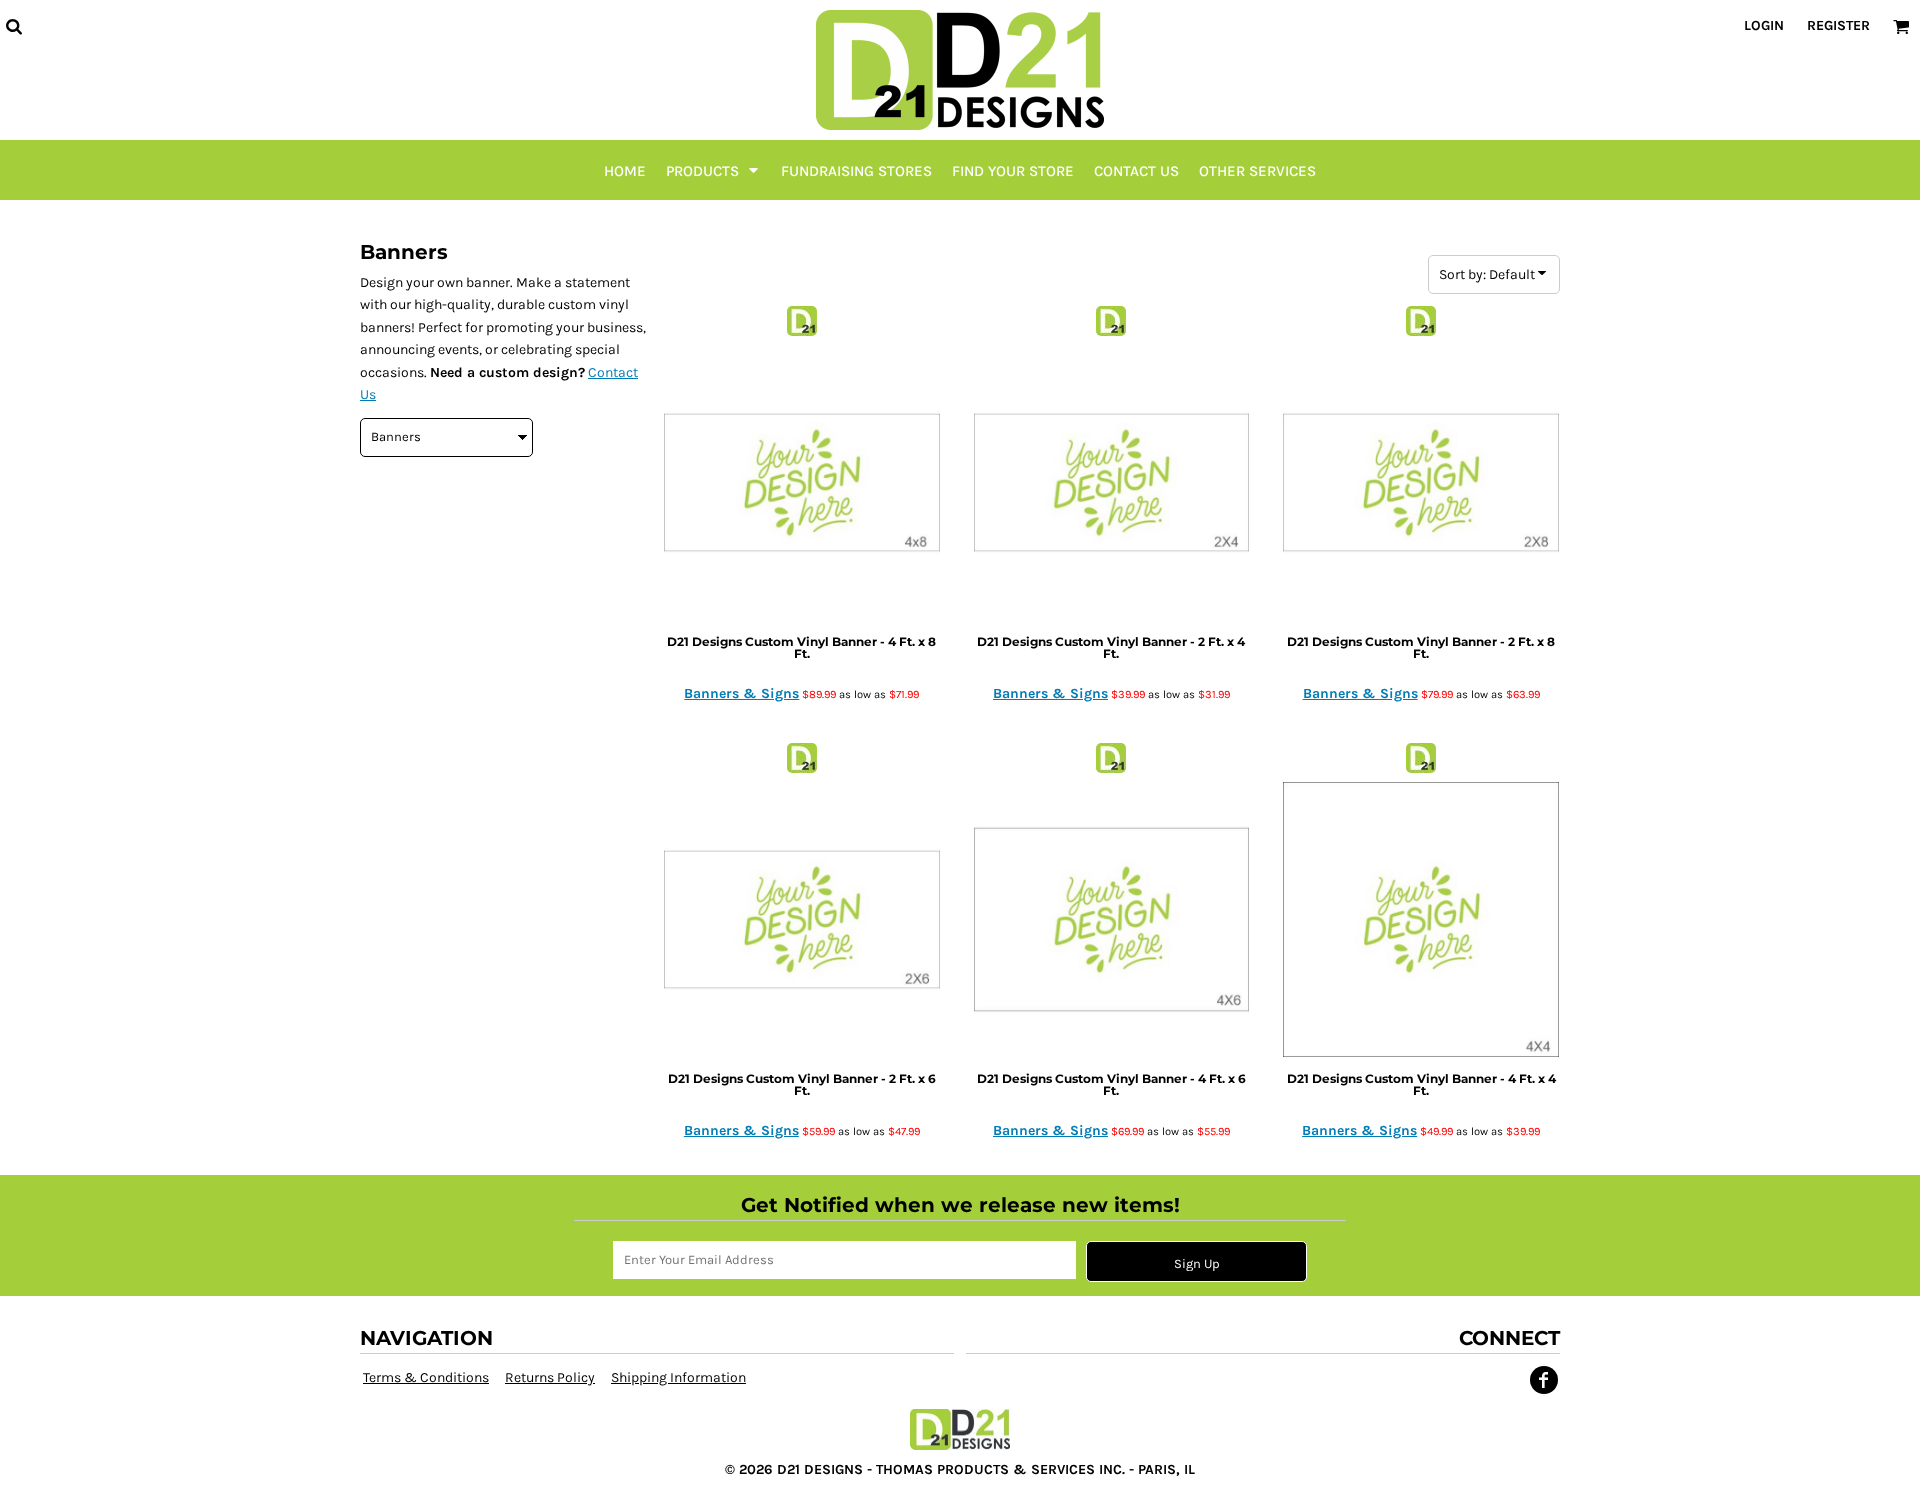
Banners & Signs (741, 693)
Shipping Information (678, 1377)
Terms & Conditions (426, 1377)
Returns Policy (550, 1377)
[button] (13, 26)
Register (1838, 25)
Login (1764, 25)
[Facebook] (1544, 1380)
